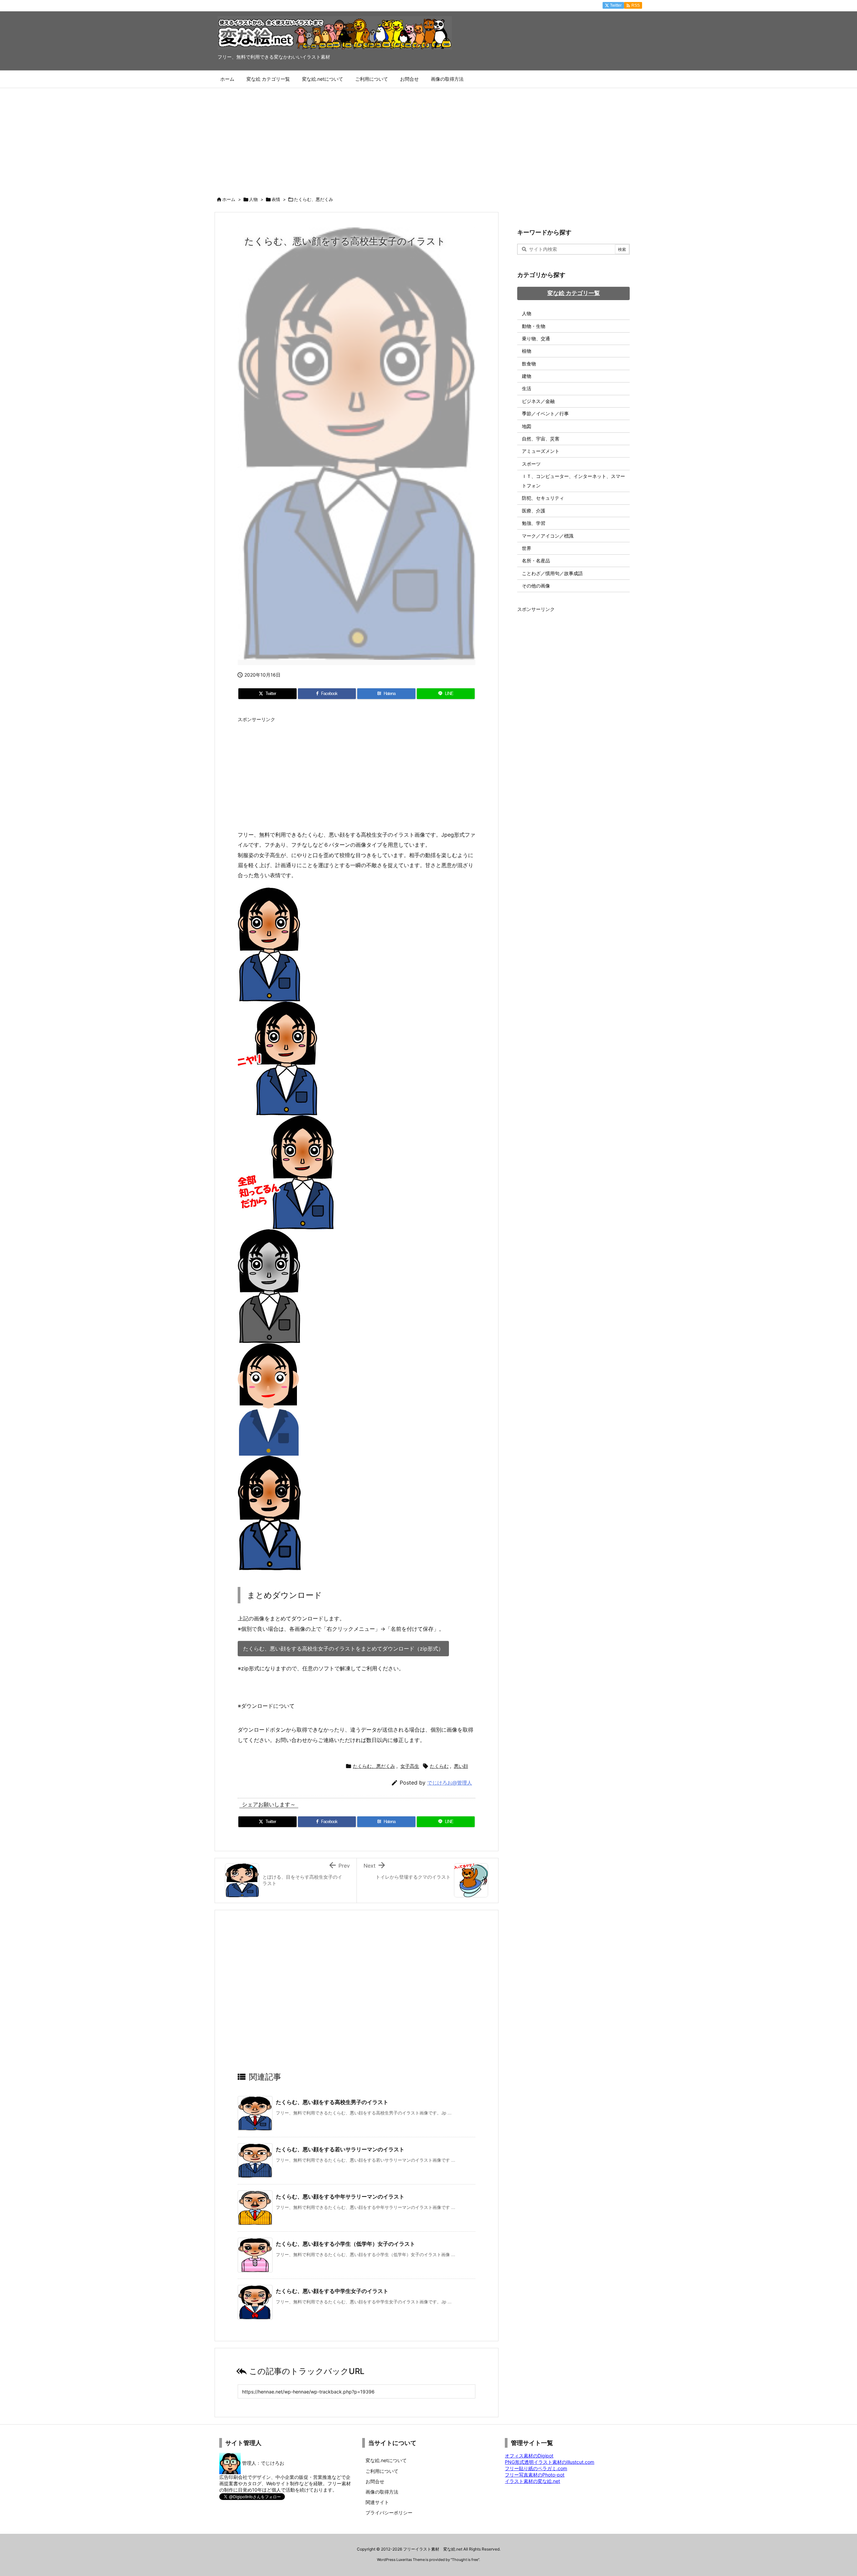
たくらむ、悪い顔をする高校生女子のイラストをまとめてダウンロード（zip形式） (343, 1649)
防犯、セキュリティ (543, 498)
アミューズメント (541, 451)
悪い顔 (461, 1766)
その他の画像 (536, 586)
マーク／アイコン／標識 (548, 536)
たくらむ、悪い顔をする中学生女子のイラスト (332, 2291)
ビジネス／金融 (538, 401)
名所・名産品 (536, 561)
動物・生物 (534, 326)
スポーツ (531, 464)
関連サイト (377, 2502)
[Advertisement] (428, 138)
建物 (527, 376)
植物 (527, 351)
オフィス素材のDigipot (529, 2456)
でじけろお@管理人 (450, 1783)
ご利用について (382, 2471)
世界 (527, 548)
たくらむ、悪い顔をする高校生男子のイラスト (332, 2102)
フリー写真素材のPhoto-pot (535, 2475)
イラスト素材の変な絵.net (532, 2481)
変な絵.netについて (386, 2460)
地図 (527, 426)
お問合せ (375, 2481)
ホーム (229, 199)
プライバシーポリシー (389, 2513)
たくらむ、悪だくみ (314, 199)
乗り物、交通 (536, 338)
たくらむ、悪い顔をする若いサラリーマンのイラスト (340, 2149)
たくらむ (439, 1766)
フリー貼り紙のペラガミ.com (536, 2468)
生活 (527, 388)
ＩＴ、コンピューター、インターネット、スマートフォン (573, 481)
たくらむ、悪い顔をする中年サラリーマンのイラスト (340, 2197)
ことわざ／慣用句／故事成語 (552, 573)
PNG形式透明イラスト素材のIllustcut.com (550, 2462)
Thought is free (465, 2560)
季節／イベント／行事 (545, 413)
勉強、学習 (534, 523)
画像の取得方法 (382, 2492)
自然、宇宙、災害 (541, 439)
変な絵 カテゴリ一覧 (574, 293)
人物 (253, 199)
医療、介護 (534, 511)
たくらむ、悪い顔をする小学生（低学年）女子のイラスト (345, 2244)
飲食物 (529, 364)
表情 (276, 199)
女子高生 (410, 1766)
